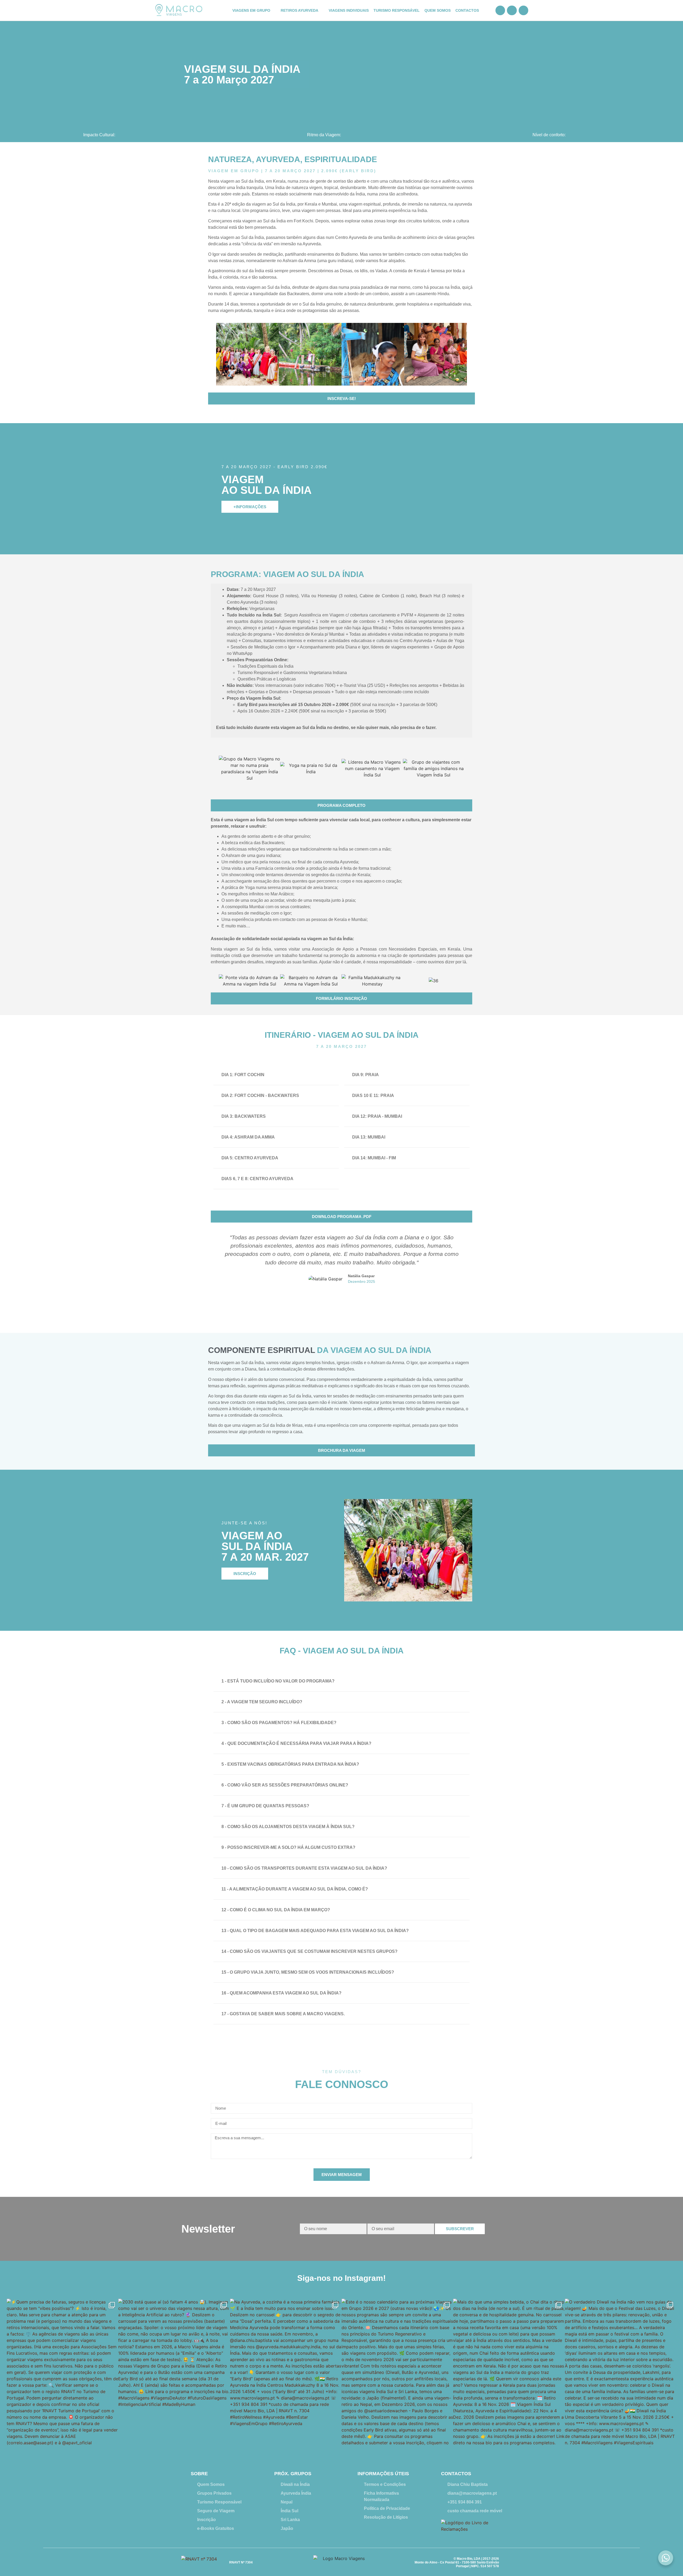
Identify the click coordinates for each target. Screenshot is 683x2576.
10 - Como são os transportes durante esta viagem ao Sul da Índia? (304, 1868)
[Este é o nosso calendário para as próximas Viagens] (397, 2373)
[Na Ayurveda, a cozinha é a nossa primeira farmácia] (286, 2373)
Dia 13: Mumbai (369, 1137)
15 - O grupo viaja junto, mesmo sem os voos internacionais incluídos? (308, 1972)
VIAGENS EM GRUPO (251, 10)
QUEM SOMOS (438, 10)
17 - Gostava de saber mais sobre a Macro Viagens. (283, 2014)
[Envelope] (523, 10)
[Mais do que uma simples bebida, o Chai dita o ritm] (509, 2373)
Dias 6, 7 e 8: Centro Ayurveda (257, 1179)
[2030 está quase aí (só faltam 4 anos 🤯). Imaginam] (174, 2373)
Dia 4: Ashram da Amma (248, 1137)
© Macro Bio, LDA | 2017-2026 (476, 2559)
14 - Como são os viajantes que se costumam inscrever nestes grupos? (309, 1951)
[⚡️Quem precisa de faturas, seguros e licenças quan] (62, 2373)
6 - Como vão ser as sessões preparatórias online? (285, 1785)
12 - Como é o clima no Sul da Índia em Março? (276, 1910)
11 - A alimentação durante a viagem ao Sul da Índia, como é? (295, 1889)
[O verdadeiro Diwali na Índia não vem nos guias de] (621, 2373)
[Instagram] (512, 10)
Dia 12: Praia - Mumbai (377, 1116)
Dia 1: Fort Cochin (243, 1075)
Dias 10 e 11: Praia (373, 1095)
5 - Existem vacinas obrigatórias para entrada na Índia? (290, 1764)
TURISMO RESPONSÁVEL (397, 10)
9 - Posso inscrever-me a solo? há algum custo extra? (288, 1847)
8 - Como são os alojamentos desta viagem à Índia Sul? (288, 1827)
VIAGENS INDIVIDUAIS (349, 10)
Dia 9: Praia (366, 1075)
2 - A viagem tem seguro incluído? (262, 1702)
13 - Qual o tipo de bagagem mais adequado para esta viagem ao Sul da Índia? (315, 1931)
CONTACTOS (467, 10)
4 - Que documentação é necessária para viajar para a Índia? (296, 1743)
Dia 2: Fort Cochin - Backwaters (260, 1095)
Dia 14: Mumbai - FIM (374, 1158)
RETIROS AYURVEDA (299, 10)
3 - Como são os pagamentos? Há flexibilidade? (279, 1723)
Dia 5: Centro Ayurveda (250, 1158)
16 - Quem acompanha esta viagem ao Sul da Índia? (281, 1993)
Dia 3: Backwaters (244, 1116)
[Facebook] (500, 10)
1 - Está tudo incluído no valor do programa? (278, 1681)
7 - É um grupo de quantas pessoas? (265, 1806)
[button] (211, 355)
